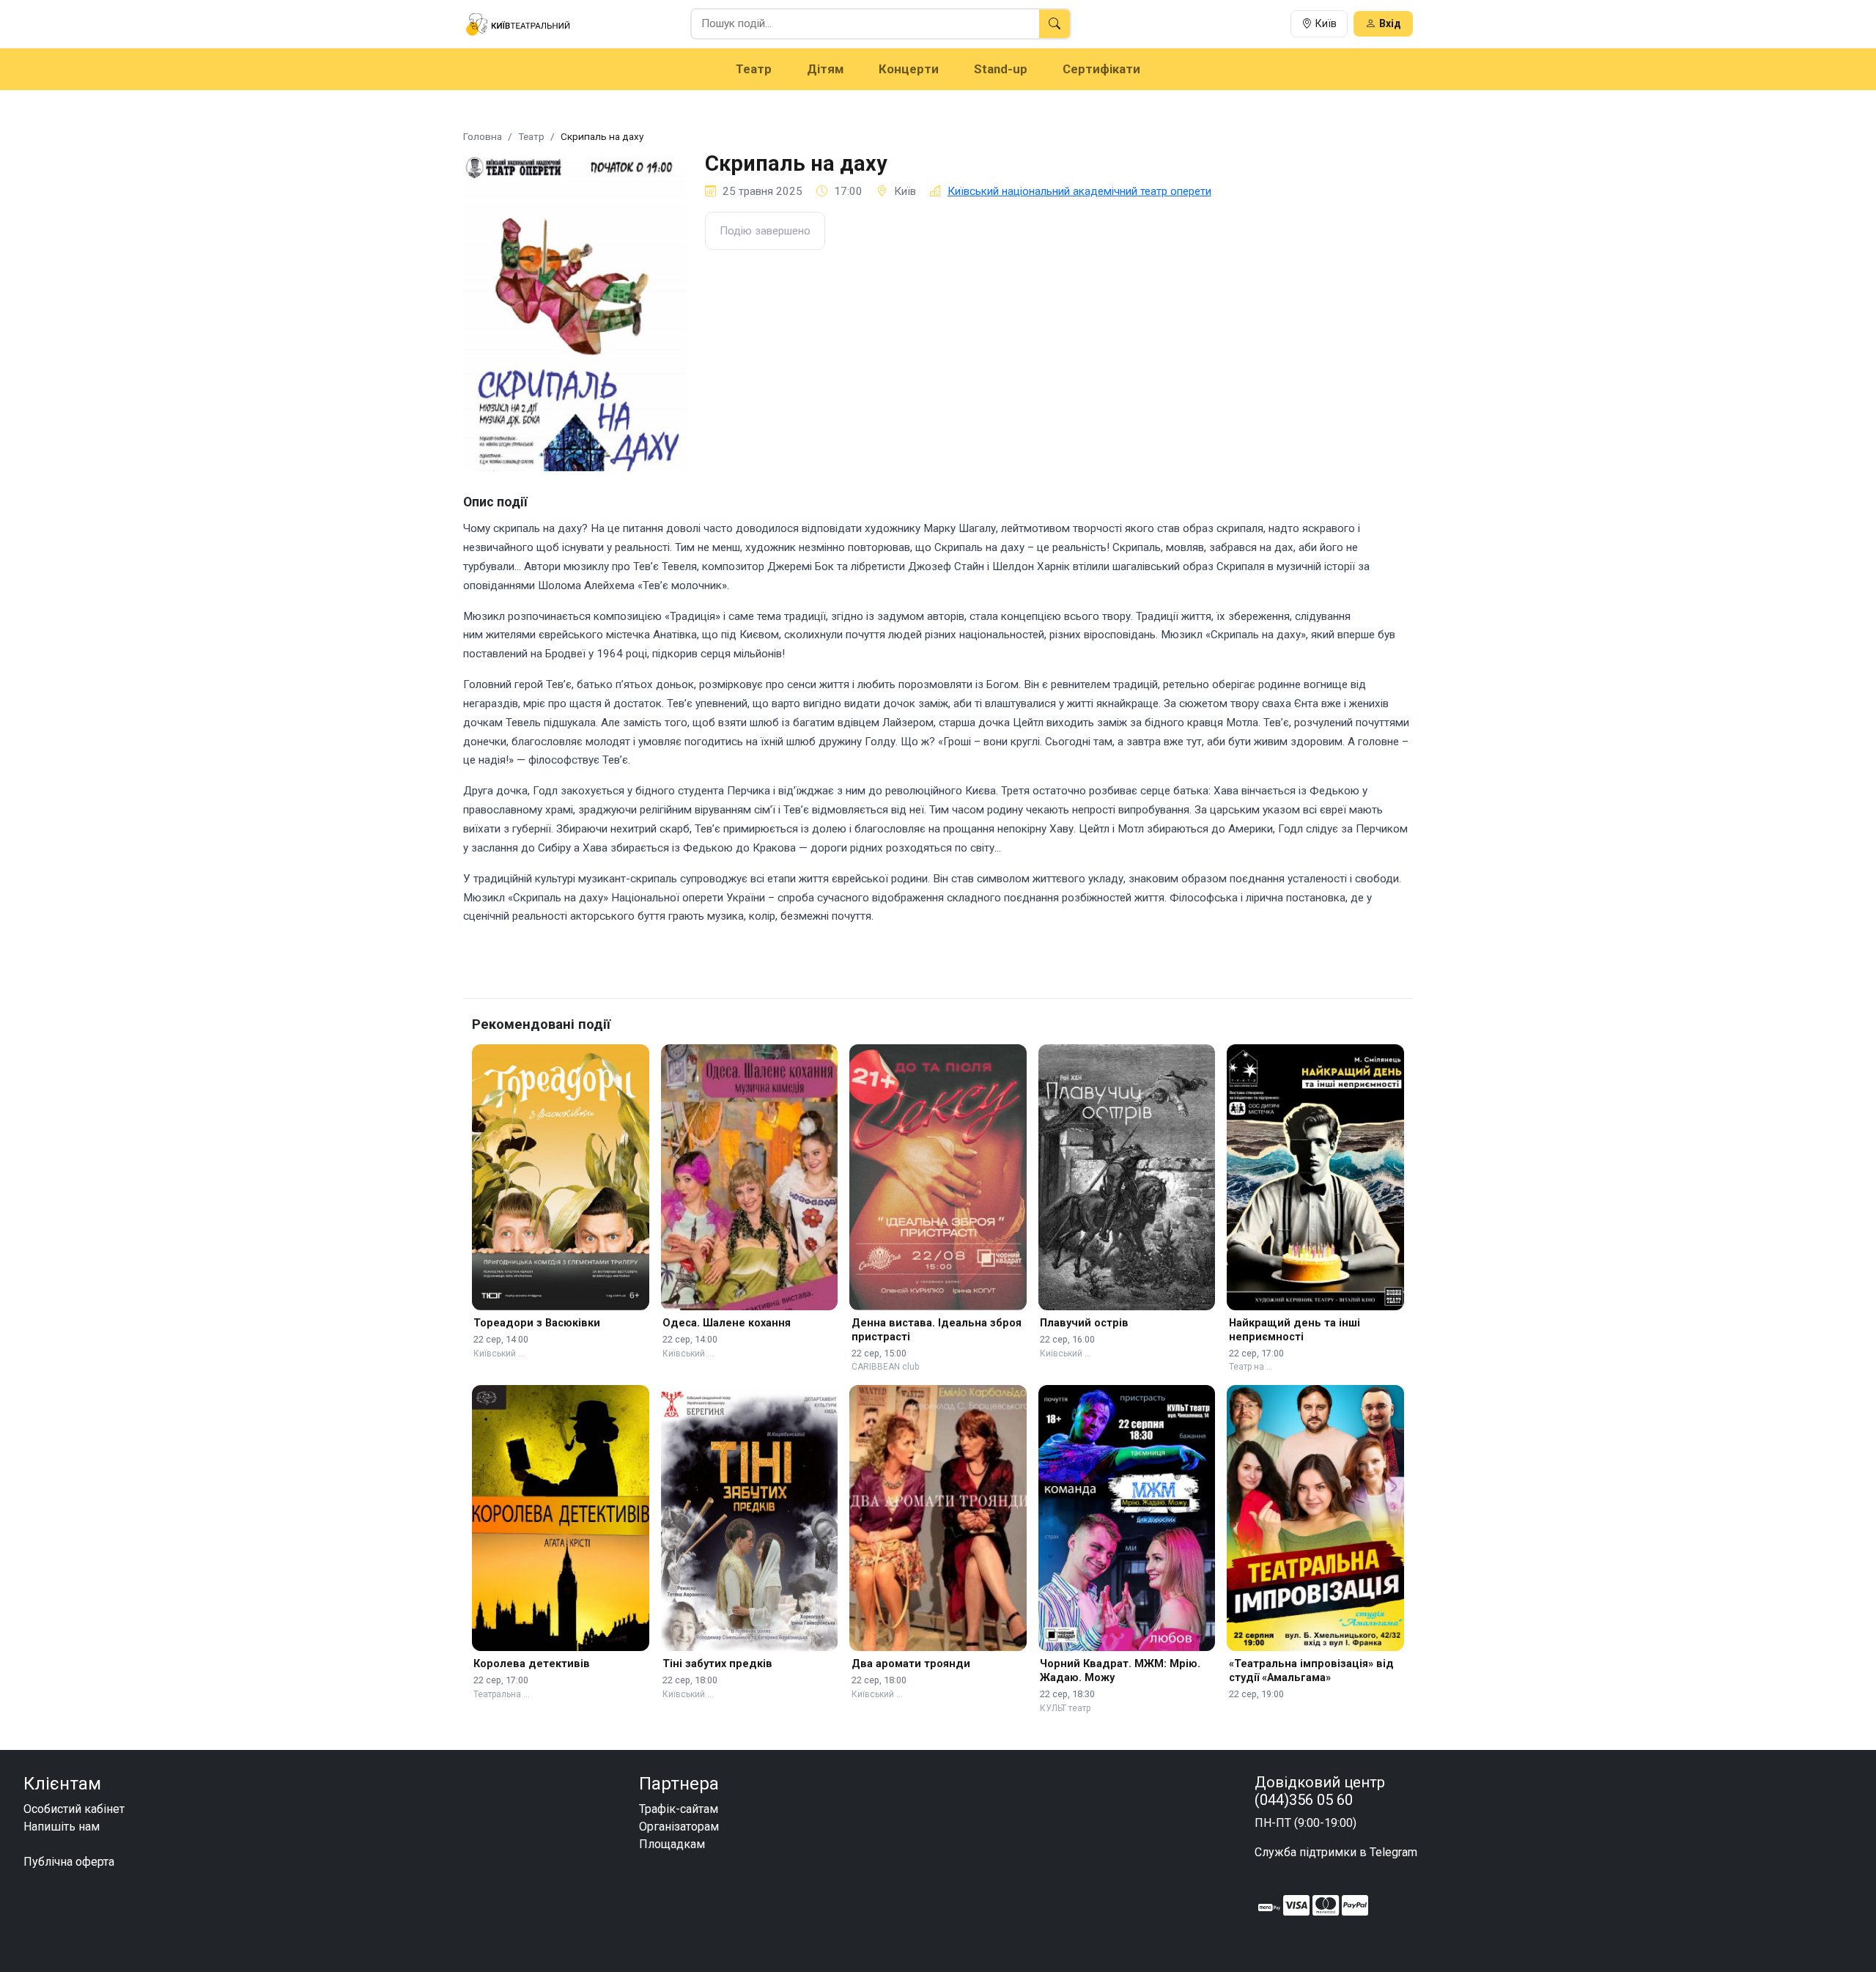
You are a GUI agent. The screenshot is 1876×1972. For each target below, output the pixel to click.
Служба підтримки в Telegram (1336, 1852)
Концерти (909, 69)
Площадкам (672, 1844)
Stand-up (1001, 69)
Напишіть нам (62, 1827)
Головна (483, 136)
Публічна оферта (69, 1862)
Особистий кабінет (74, 1809)
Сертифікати (1101, 69)
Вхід (1390, 23)
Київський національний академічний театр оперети (1079, 191)
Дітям (825, 69)
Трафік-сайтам (679, 1809)
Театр (754, 69)
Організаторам (679, 1827)
